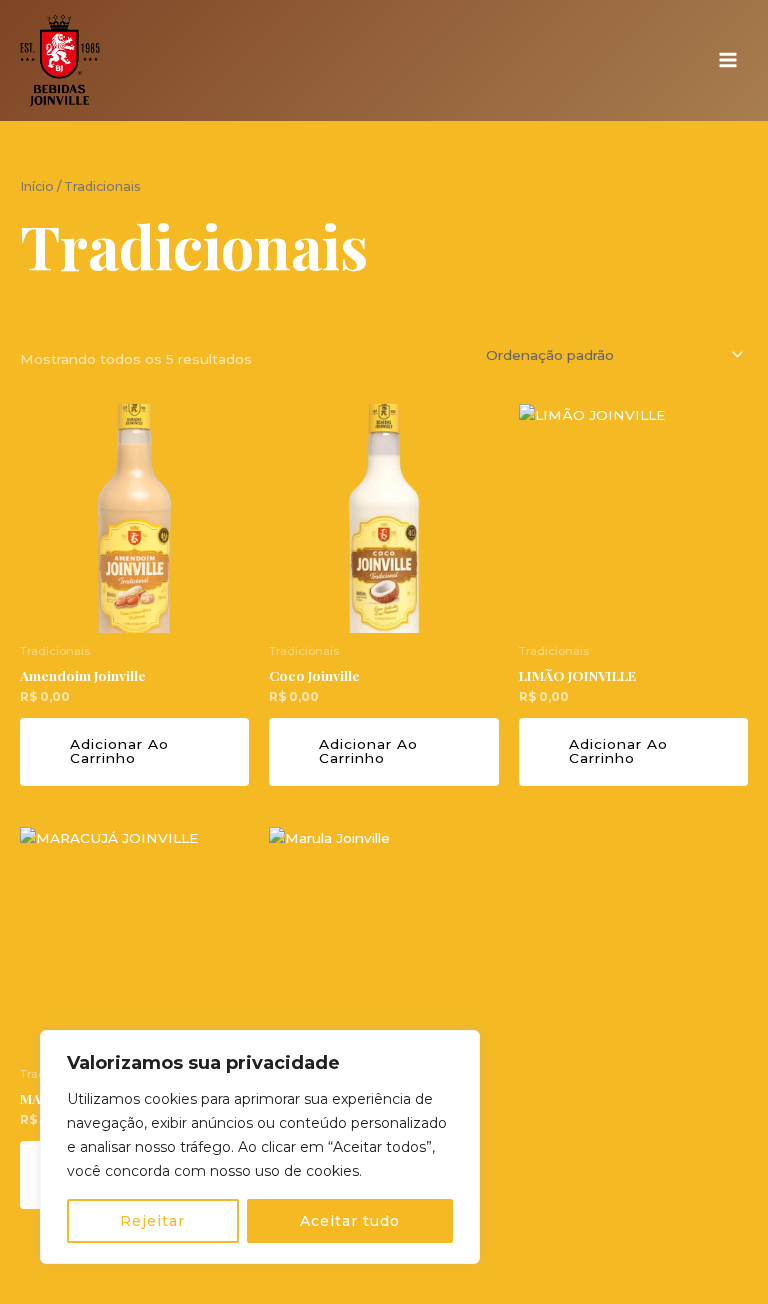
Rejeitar (152, 1221)
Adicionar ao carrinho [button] (119, 751)
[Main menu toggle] (728, 60)
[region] (260, 1147)
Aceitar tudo (350, 1221)
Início (37, 186)
